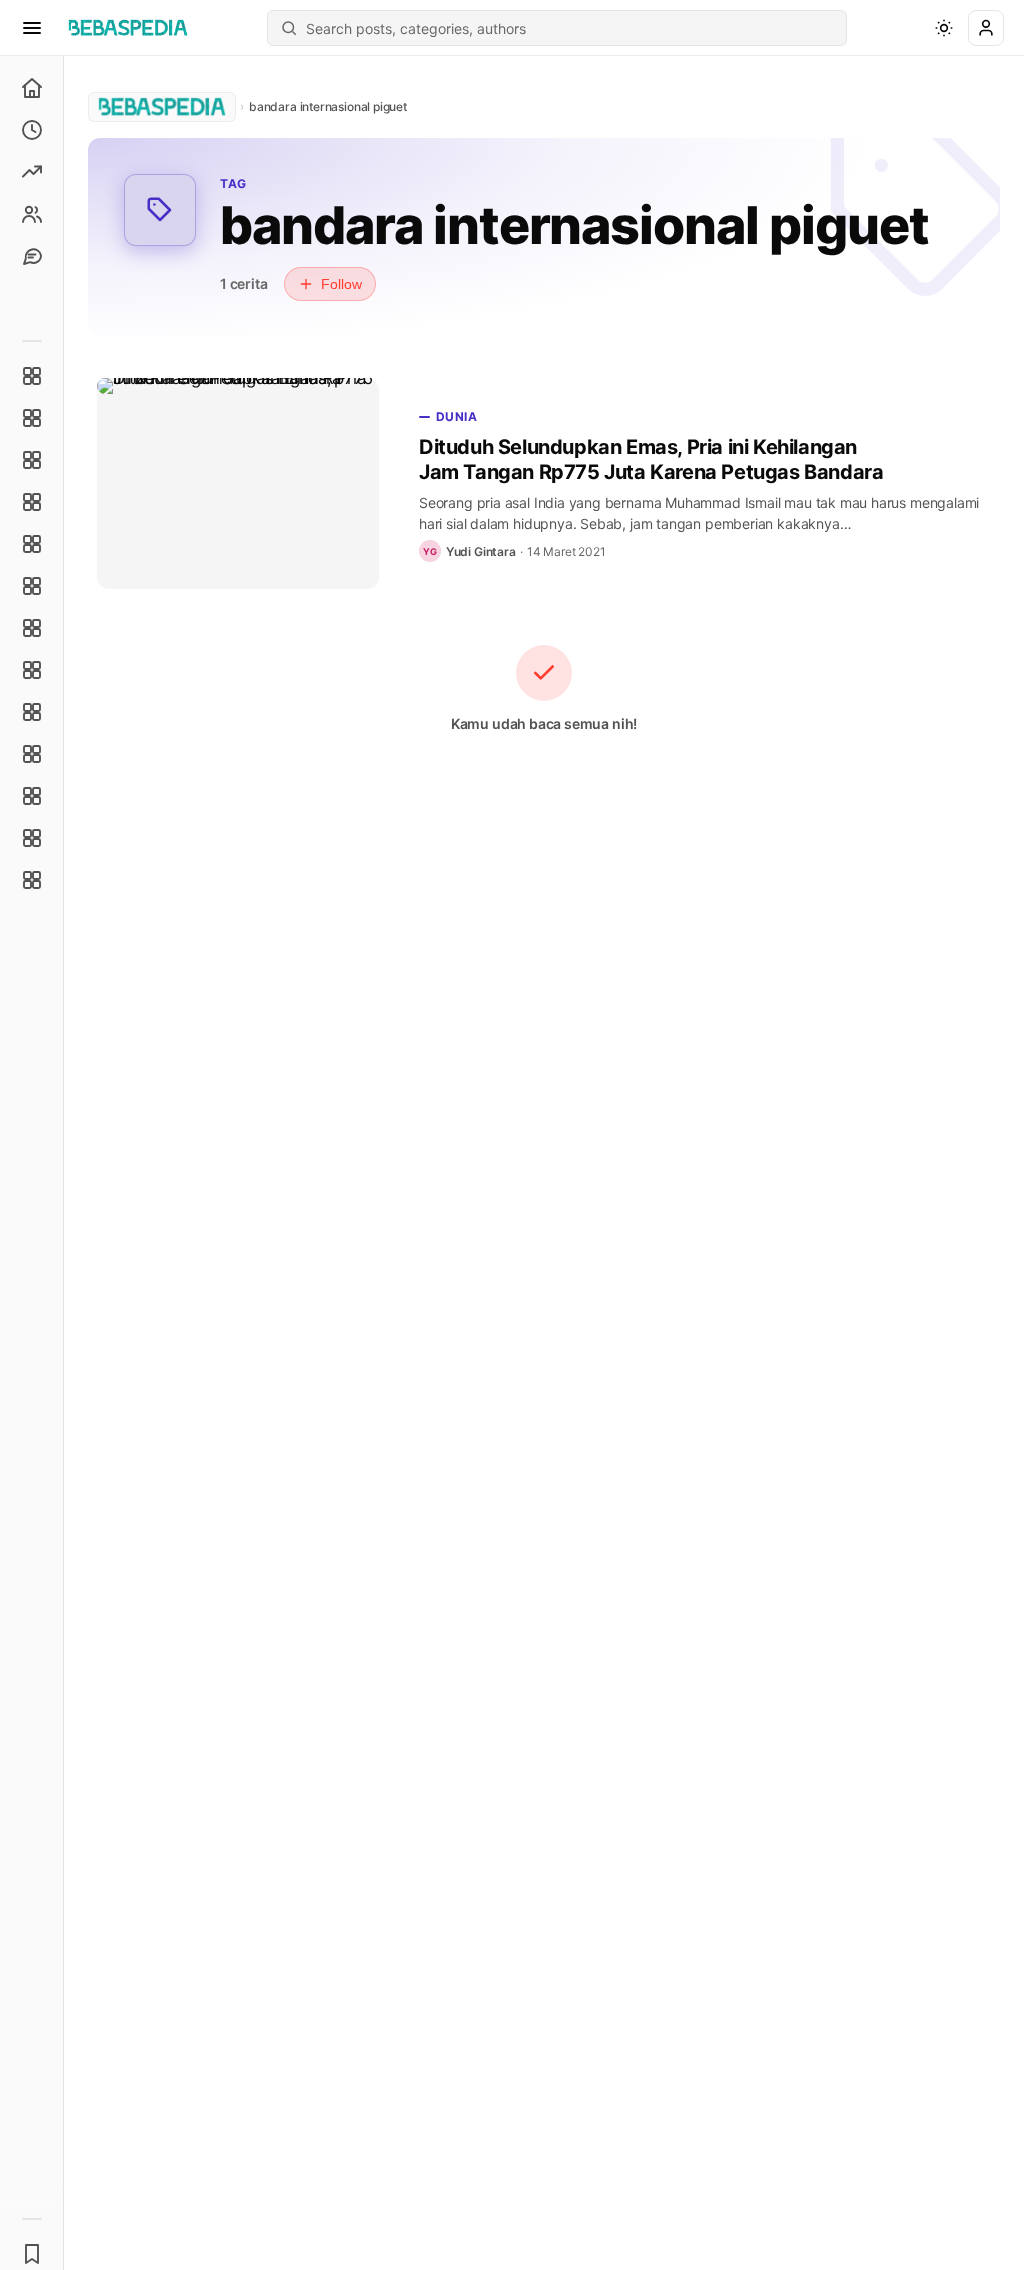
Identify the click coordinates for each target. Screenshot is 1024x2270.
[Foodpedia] (32, 796)
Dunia (456, 416)
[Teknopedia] (32, 880)
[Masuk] (986, 28)
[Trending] (32, 172)
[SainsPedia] (32, 838)
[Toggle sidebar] (64, 1163)
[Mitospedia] (32, 712)
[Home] (32, 88)
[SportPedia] (32, 670)
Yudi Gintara (481, 551)
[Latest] (32, 130)
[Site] (32, 256)
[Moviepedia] (32, 544)
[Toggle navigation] (32, 28)
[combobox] (570, 28)
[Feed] (32, 214)
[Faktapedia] (32, 376)
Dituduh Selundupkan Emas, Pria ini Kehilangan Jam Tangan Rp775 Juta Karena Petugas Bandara (651, 459)
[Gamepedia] (32, 586)
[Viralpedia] (32, 460)
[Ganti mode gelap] (944, 28)
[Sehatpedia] (32, 418)
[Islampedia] (32, 754)
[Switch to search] (289, 28)
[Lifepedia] (32, 502)
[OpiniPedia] (32, 628)
